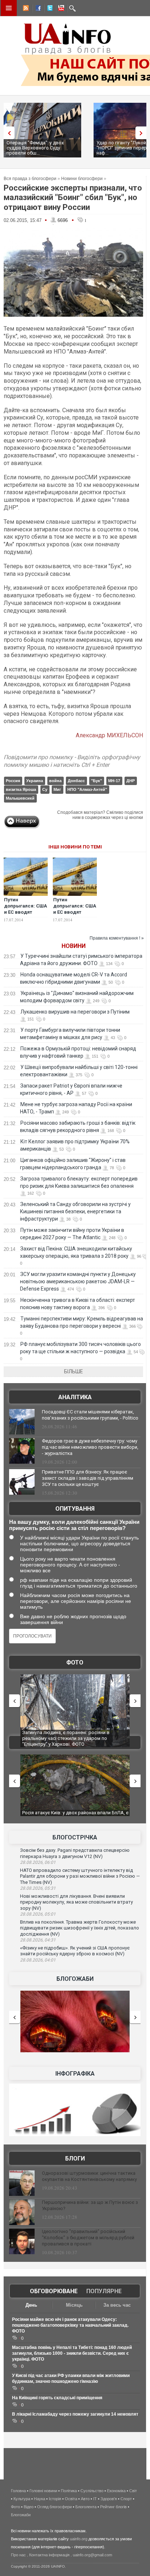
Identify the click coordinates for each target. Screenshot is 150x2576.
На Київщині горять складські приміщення (57, 2398)
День (31, 2305)
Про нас (18, 2555)
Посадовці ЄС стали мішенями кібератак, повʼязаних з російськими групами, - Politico (90, 1415)
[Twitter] (48, 9)
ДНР (131, 781)
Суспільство (92, 2491)
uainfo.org (79, 2539)
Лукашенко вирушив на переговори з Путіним (75, 1012)
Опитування (75, 1509)
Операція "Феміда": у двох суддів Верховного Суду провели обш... (35, 148)
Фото (75, 1662)
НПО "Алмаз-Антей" (87, 789)
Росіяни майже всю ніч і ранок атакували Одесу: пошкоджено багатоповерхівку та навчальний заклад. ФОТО (70, 2325)
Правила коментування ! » (117, 938)
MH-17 (114, 781)
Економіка (116, 2491)
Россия (13, 781)
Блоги (75, 2159)
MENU (9, 8)
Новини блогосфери (82, 179)
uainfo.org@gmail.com (92, 2555)
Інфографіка (75, 2074)
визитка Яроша (21, 789)
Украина (35, 781)
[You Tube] (60, 9)
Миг (57, 789)
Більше (74, 1371)
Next (143, 133)
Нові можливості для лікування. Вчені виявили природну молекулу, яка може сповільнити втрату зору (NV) (76, 1902)
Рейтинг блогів (113, 2507)
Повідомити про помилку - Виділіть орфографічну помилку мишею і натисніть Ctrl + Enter (72, 761)
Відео (29, 2507)
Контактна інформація (49, 2555)
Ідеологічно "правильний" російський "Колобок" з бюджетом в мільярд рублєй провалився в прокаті (88, 2238)
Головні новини (43, 2491)
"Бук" (96, 781)
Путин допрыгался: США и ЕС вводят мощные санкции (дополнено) (25, 912)
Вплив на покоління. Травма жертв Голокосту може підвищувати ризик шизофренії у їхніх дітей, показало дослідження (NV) (80, 1928)
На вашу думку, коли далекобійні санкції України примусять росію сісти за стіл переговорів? (74, 1525)
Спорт (126, 2499)
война (55, 781)
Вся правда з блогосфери (30, 179)
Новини (74, 946)
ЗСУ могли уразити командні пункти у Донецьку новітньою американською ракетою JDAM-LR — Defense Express (78, 1281)
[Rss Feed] (25, 9)
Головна (18, 2491)
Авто (85, 2499)
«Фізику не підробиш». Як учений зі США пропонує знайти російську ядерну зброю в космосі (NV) (75, 1951)
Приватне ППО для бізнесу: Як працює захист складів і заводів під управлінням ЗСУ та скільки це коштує (88, 1478)
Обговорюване (54, 2291)
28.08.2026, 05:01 (38, 1914)
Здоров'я (109, 2499)
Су (45, 789)
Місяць (74, 2305)
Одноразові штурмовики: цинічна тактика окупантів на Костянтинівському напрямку (89, 2176)
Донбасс (76, 781)
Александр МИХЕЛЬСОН (109, 735)
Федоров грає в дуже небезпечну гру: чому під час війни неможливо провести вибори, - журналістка (90, 1447)
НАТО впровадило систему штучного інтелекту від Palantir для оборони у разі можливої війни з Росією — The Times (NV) (80, 1876)
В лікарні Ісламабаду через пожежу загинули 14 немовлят (75, 2414)
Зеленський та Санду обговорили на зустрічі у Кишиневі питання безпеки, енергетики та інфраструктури (75, 1211)
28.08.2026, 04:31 (38, 1940)
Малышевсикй (20, 798)
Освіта (71, 2499)
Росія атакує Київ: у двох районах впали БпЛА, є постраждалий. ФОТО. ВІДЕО (75, 1816)
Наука (40, 2499)
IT (95, 2499)
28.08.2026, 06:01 (38, 1862)
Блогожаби (75, 1979)
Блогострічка (75, 1837)
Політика (69, 2491)
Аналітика (75, 1397)
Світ (133, 2491)
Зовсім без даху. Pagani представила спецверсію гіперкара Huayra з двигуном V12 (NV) (75, 1853)
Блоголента (86, 2507)
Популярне (104, 2291)
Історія (55, 2499)
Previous (7, 133)
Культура (22, 2499)
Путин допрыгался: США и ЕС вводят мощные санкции (75, 909)
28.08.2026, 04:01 (38, 1960)
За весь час (117, 2305)
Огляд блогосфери (54, 2507)
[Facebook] (37, 9)
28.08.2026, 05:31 (38, 1888)
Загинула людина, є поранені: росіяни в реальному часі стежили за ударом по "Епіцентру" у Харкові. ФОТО (66, 1738)
